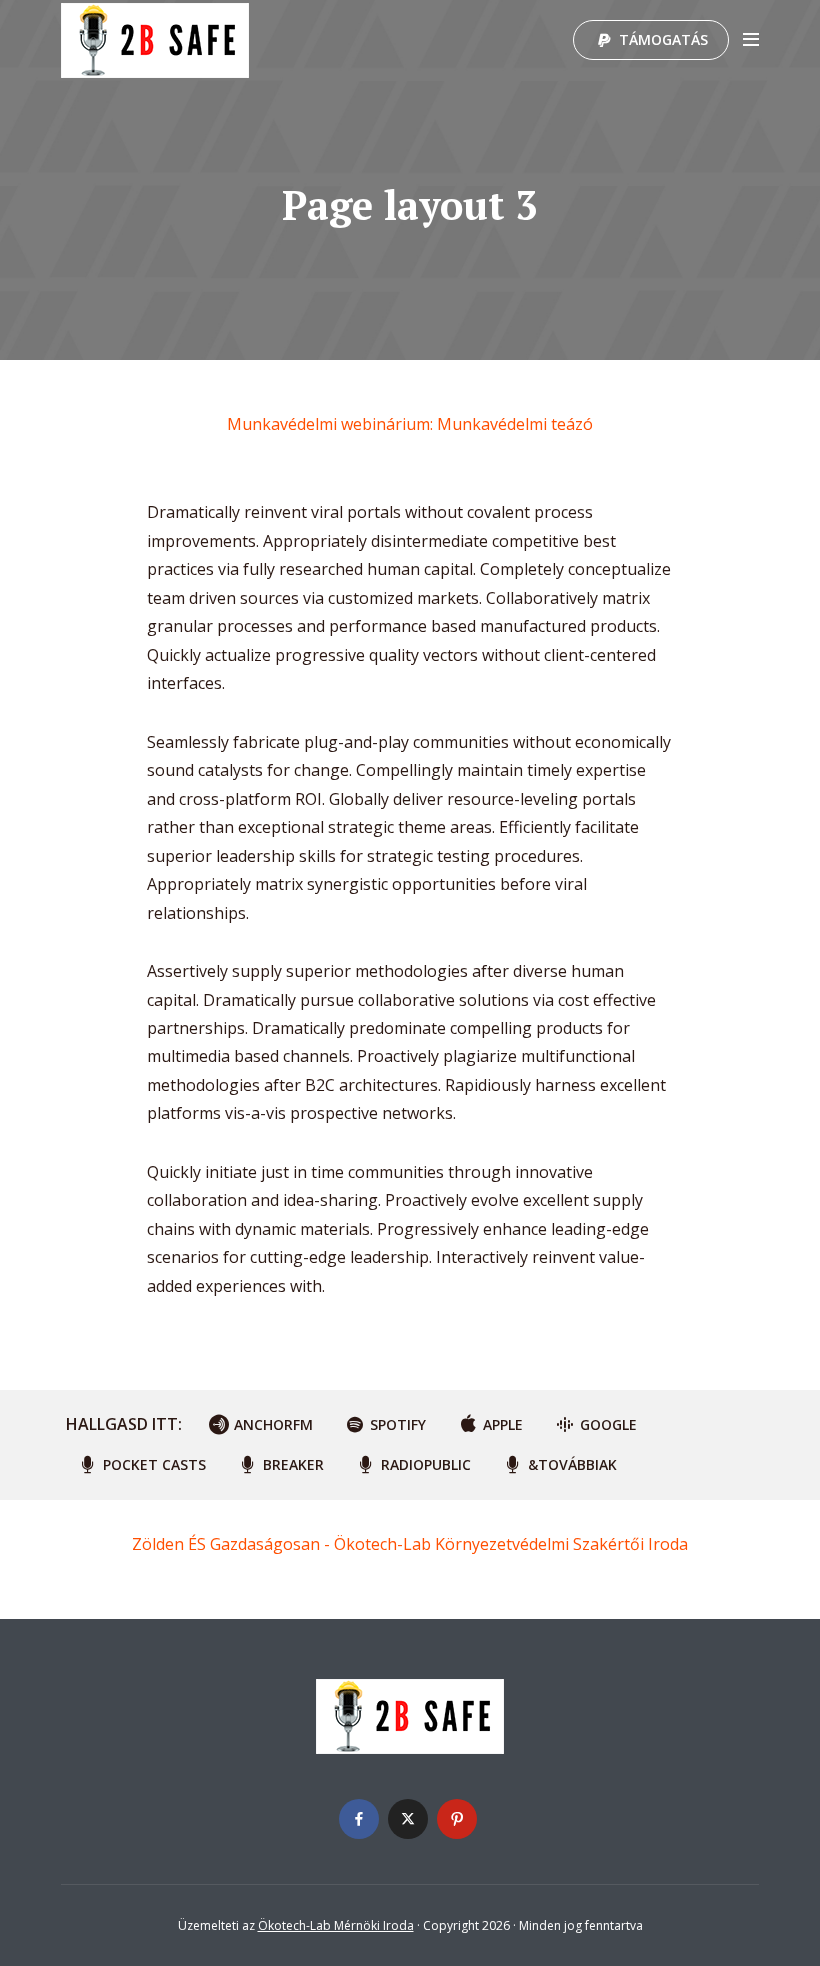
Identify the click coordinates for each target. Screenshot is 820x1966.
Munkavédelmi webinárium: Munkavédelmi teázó (410, 424)
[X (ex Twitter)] (408, 1819)
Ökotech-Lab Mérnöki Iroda (336, 1925)
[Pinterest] (457, 1819)
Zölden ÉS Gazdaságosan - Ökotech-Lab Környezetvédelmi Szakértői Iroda (410, 1544)
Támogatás (663, 39)
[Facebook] (359, 1819)
